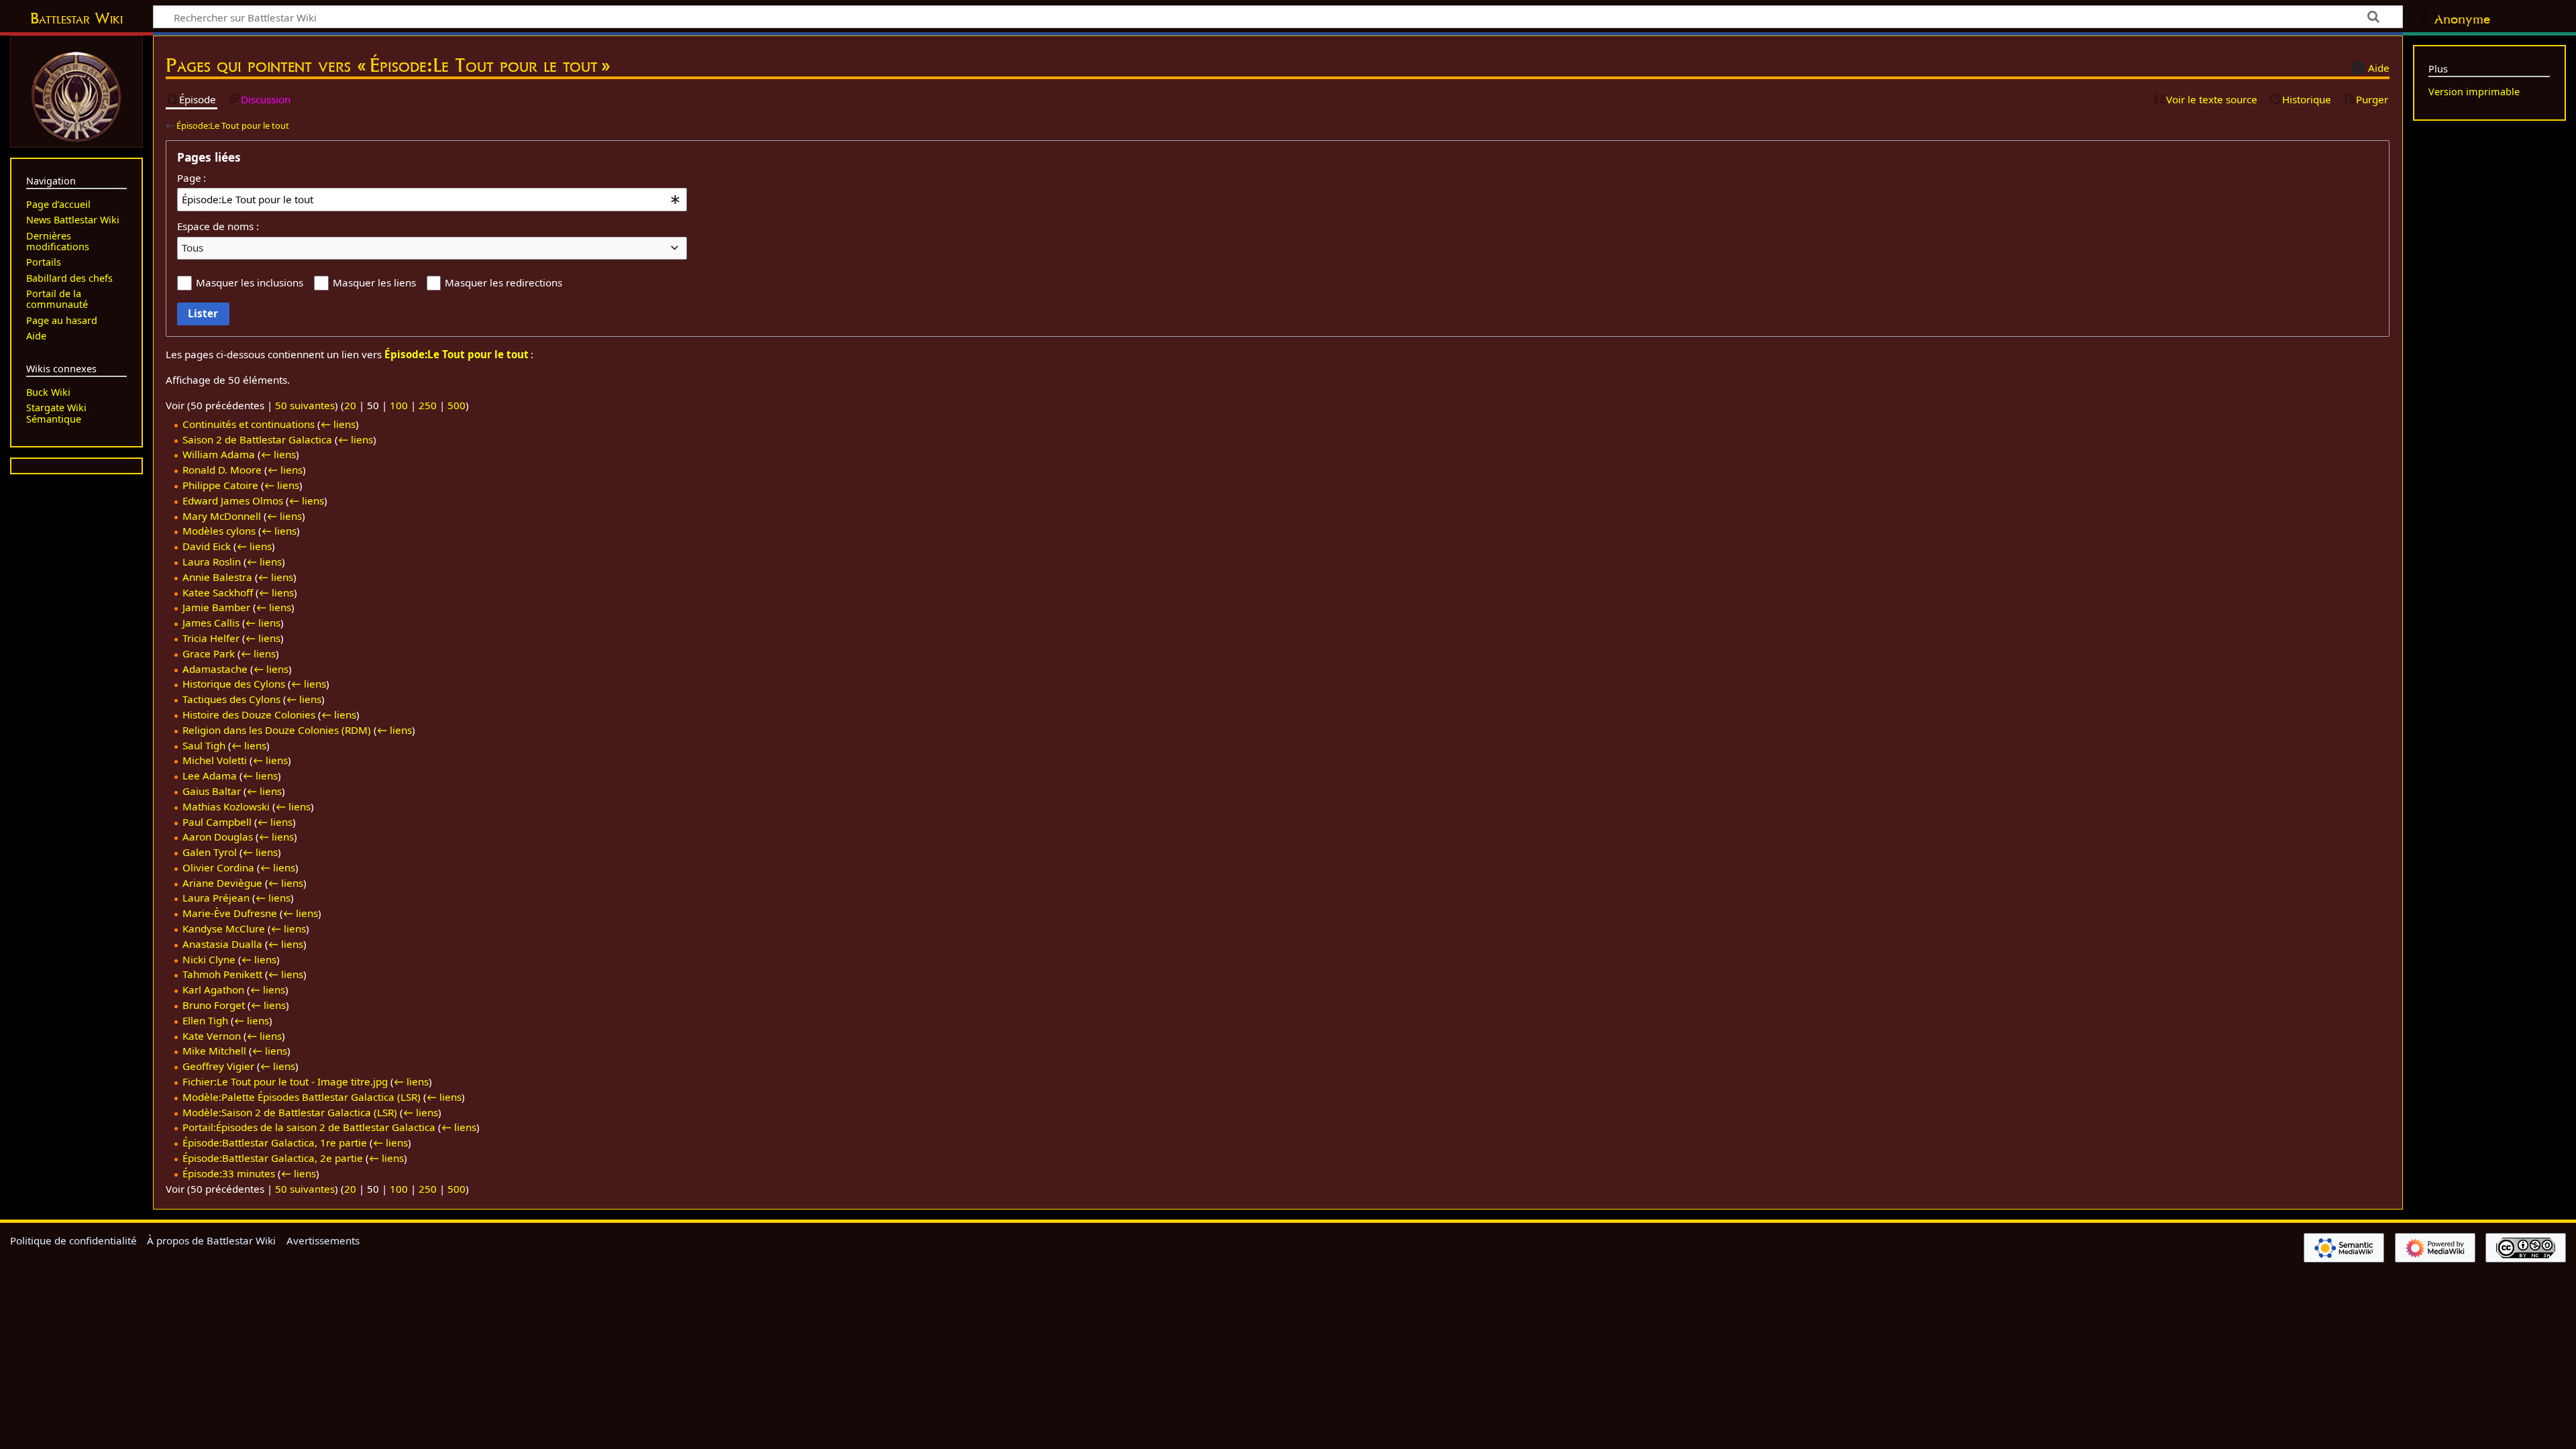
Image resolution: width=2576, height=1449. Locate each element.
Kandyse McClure (224, 928)
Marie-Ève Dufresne (230, 913)
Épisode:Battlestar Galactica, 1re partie (275, 1142)
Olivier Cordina (218, 867)
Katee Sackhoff (218, 592)
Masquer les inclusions (250, 282)
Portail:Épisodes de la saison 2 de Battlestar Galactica (309, 1127)
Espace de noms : (218, 226)
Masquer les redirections (503, 282)
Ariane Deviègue (222, 883)
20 (350, 405)
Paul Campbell (217, 822)
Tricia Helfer (211, 638)
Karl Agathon (213, 989)
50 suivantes (305, 405)
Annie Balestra (217, 577)
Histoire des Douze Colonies (249, 714)
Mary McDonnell (222, 516)
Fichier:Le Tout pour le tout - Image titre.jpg (285, 1081)
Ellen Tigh (205, 1020)
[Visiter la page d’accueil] (76, 95)
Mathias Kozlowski (226, 806)
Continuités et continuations (249, 424)
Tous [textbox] (193, 248)
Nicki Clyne (209, 959)
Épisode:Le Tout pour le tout (233, 125)
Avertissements (323, 1240)
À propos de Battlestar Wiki (211, 1240)
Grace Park (209, 653)
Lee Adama (210, 775)
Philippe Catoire (220, 485)
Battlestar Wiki (76, 18)
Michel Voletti (215, 760)
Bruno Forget (214, 1005)
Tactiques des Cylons (231, 699)
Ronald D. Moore (222, 470)
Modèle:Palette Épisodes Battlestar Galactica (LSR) (302, 1097)
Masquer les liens (374, 282)
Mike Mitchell (214, 1051)
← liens (338, 424)
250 (428, 405)
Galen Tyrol (210, 852)
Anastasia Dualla (222, 944)
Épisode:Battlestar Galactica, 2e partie (273, 1158)
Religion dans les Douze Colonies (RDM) (277, 730)
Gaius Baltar (212, 791)
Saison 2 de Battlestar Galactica (257, 439)
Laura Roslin (212, 561)
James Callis (211, 623)
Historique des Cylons (234, 684)
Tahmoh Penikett (222, 974)
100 (399, 405)
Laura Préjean (216, 898)
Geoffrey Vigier (218, 1066)
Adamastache (215, 669)
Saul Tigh (204, 745)
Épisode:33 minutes (229, 1173)
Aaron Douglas (218, 837)
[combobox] (432, 199)
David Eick (207, 546)
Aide (2379, 68)
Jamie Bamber (216, 607)
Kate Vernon (212, 1036)
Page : (192, 178)
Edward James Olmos (233, 500)
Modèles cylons (219, 531)
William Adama (219, 454)
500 (457, 405)
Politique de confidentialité (73, 1240)
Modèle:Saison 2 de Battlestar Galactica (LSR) (290, 1112)
